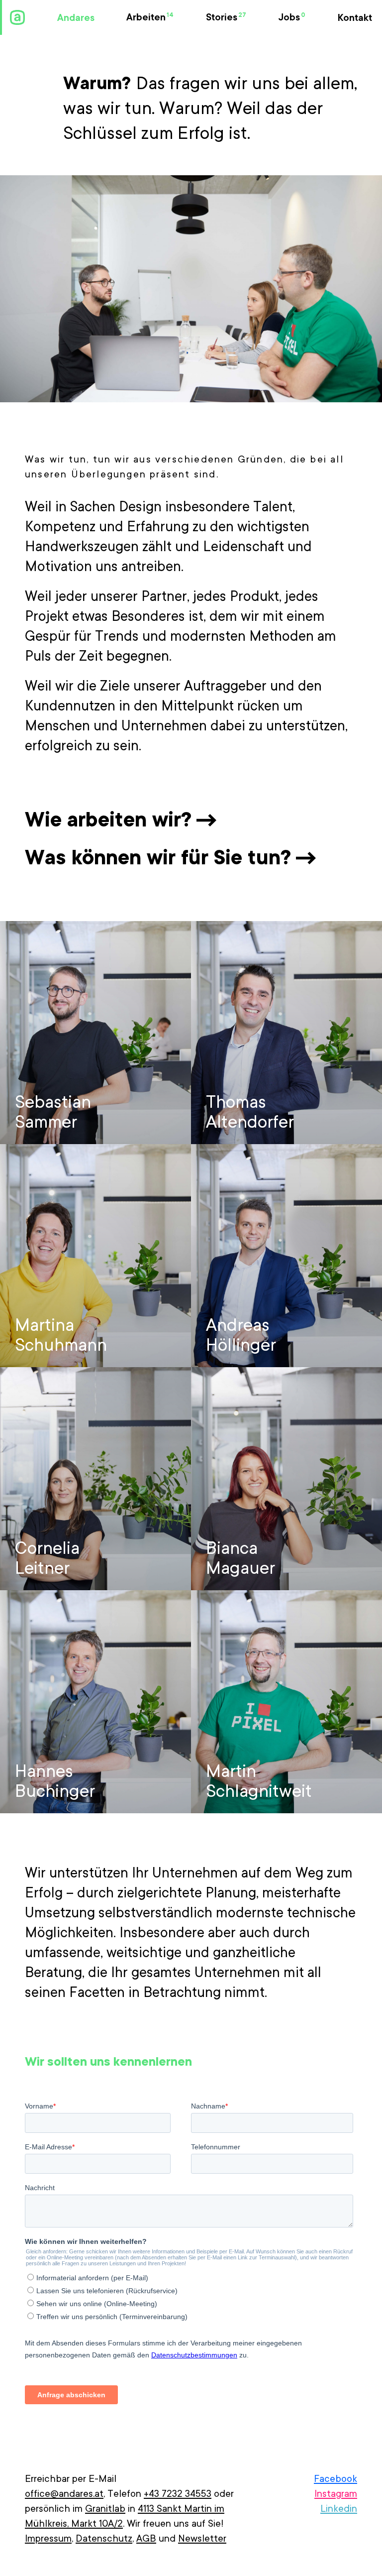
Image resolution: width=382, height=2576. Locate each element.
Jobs (292, 17)
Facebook (335, 2479)
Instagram (336, 2494)
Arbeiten (150, 17)
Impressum (48, 2539)
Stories (226, 17)
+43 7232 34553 (178, 2494)
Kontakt (355, 18)
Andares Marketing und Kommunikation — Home (17, 17)
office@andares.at (64, 2494)
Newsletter (202, 2539)
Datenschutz (104, 2539)
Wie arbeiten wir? (108, 820)
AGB (146, 2539)
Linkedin (339, 2509)
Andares (76, 18)
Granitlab (105, 2509)
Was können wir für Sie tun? (158, 857)
